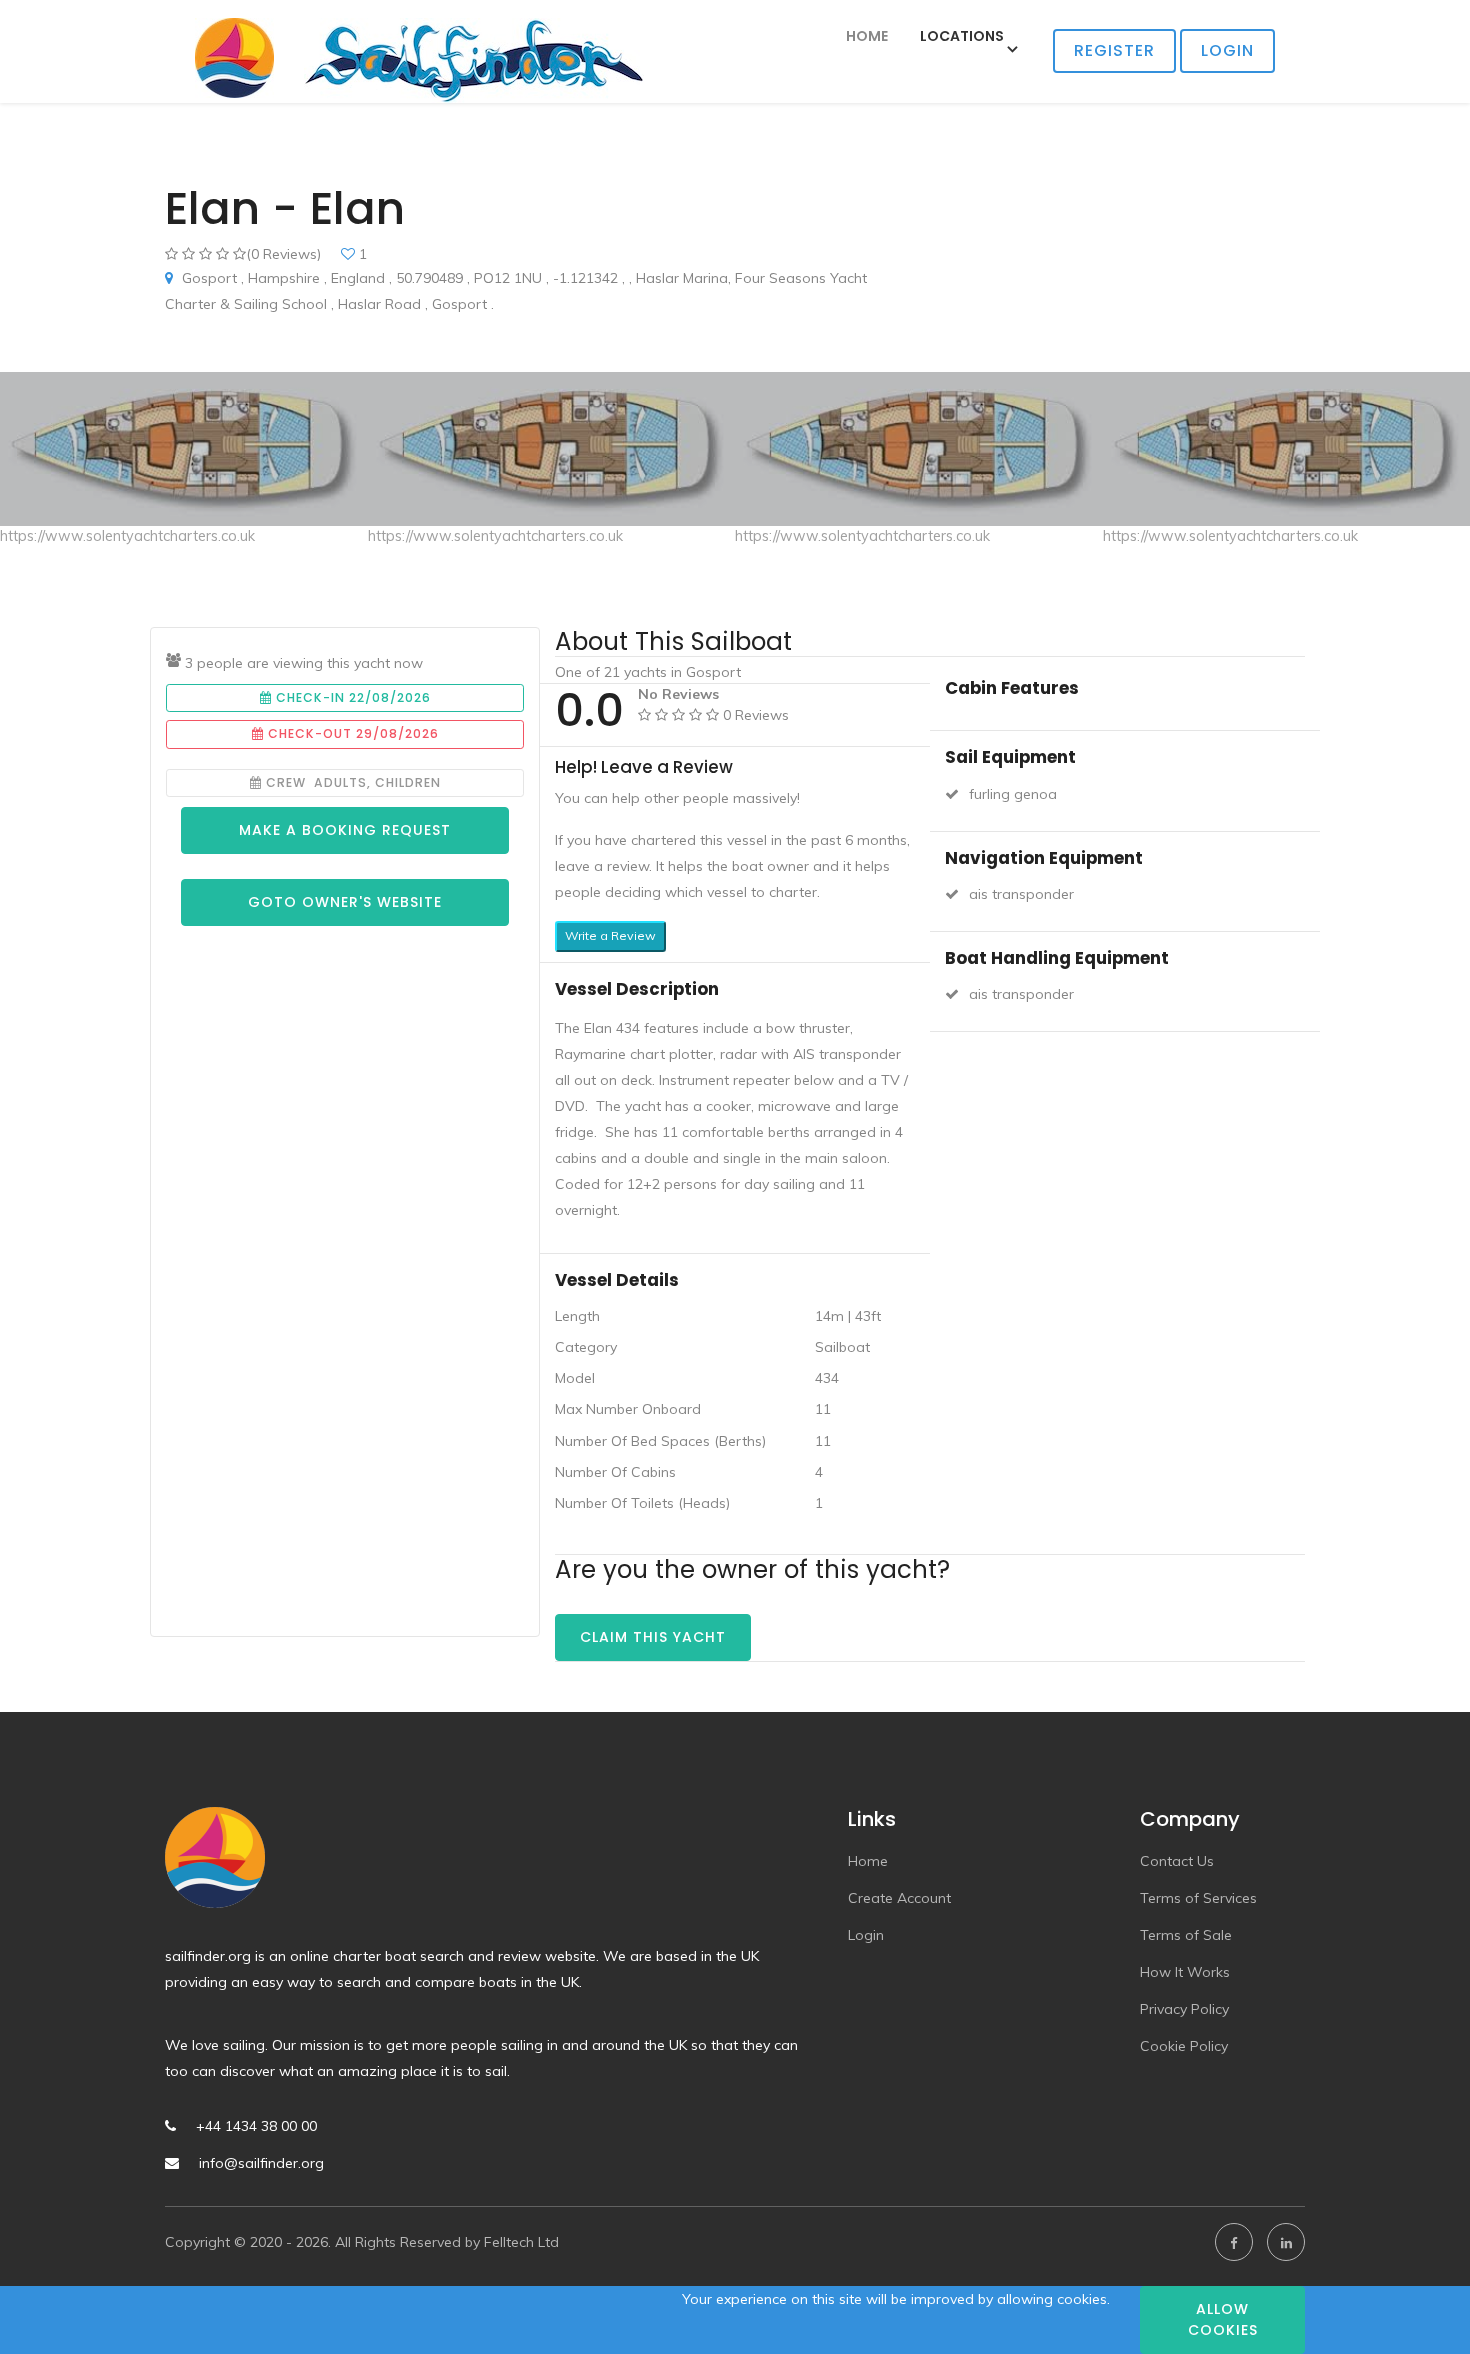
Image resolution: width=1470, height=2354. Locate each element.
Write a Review (610, 935)
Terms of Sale (1186, 1935)
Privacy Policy (1184, 2009)
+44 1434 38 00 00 (256, 2126)
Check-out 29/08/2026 (351, 733)
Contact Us (1177, 1861)
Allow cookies (1223, 2319)
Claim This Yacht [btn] (653, 1637)
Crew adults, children (351, 782)
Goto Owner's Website (345, 902)
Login (1227, 50)
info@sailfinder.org (261, 2163)
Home (867, 36)
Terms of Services (1198, 1898)
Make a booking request (345, 830)
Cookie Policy (1184, 2046)
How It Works (1185, 1972)
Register (1114, 50)
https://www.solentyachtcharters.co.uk (127, 536)
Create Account (899, 1898)
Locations (962, 36)
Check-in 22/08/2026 (351, 697)
